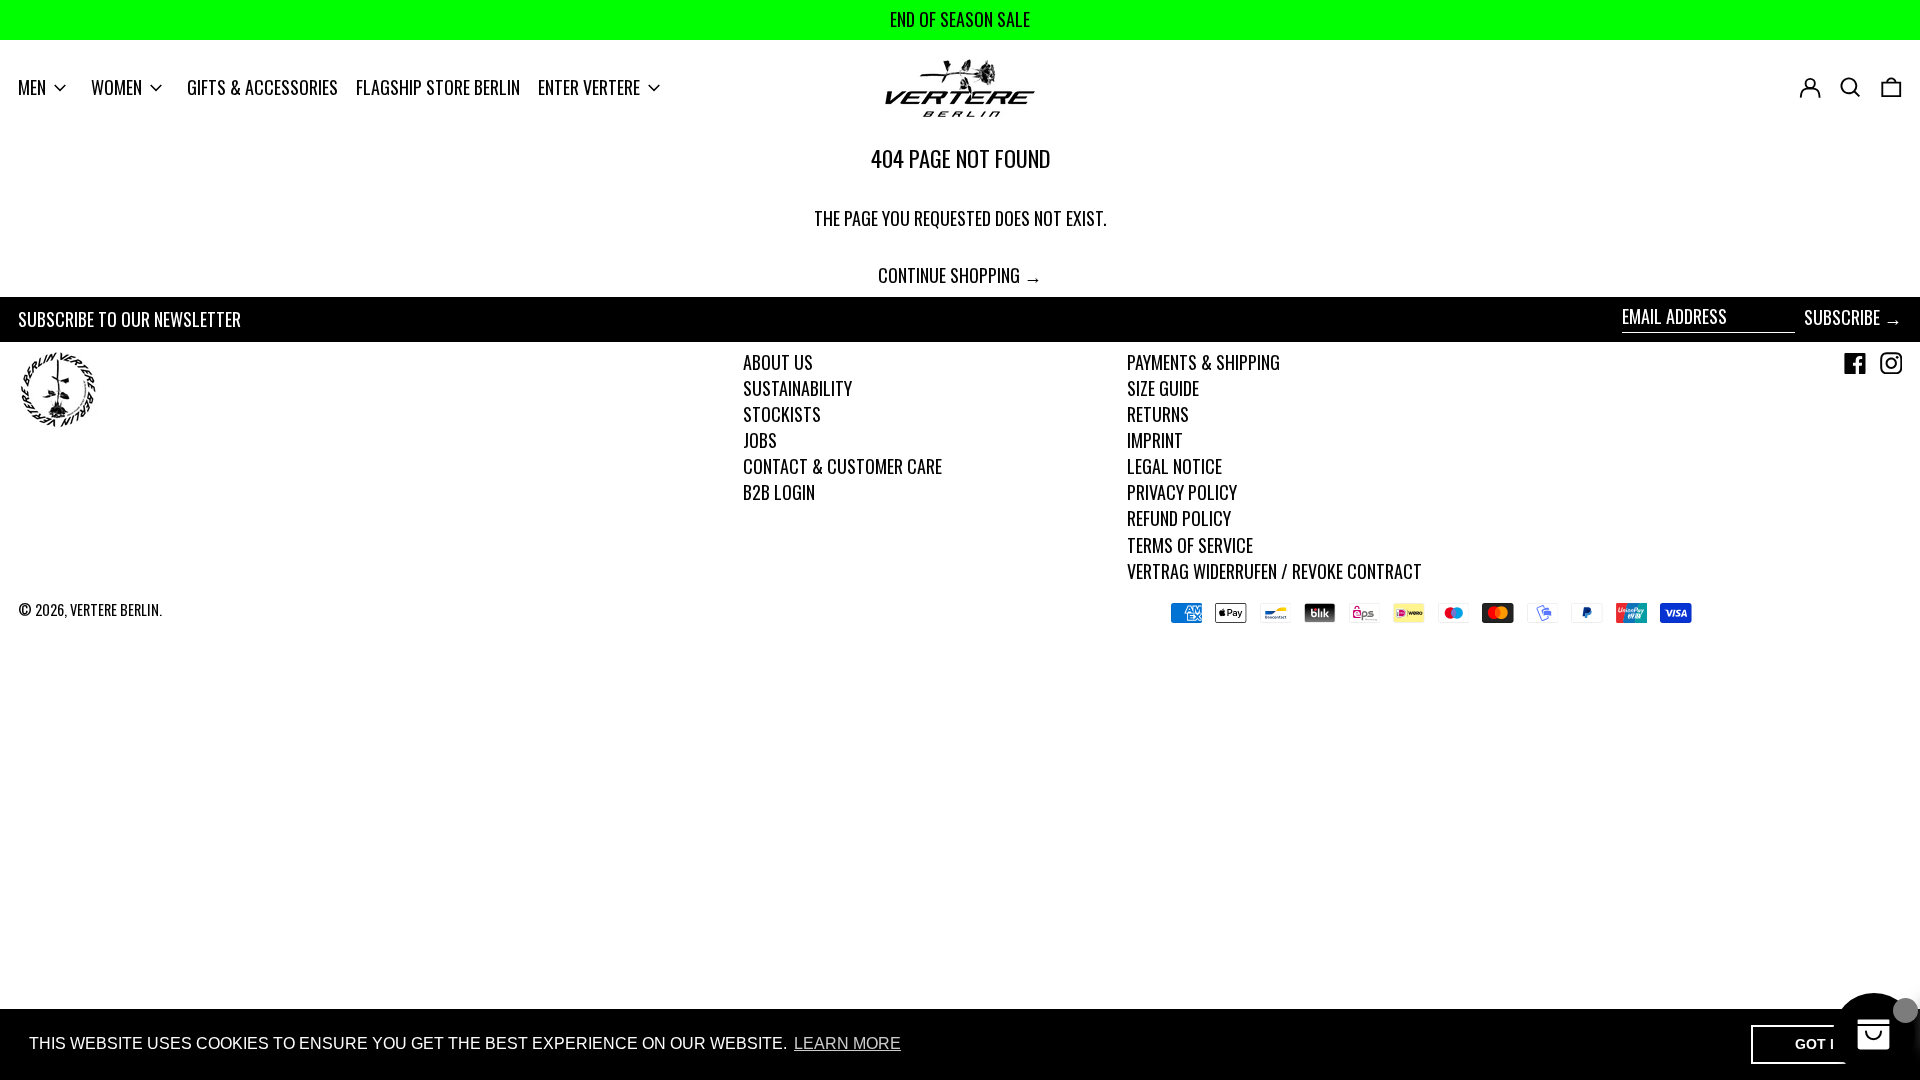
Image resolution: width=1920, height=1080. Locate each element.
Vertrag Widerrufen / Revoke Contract (1274, 571)
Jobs (760, 440)
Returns (1158, 414)
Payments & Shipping (1203, 362)
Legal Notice (1174, 466)
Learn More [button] (847, 1043)
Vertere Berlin (114, 609)
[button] (1891, 88)
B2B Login (779, 492)
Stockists (782, 414)
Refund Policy (1179, 518)
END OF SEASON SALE (960, 19)
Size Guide (1163, 388)
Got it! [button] (1821, 1044)
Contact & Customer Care (842, 466)
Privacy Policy (1182, 492)
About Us (778, 362)
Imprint (1155, 440)
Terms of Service (1190, 545)
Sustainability (797, 388)
